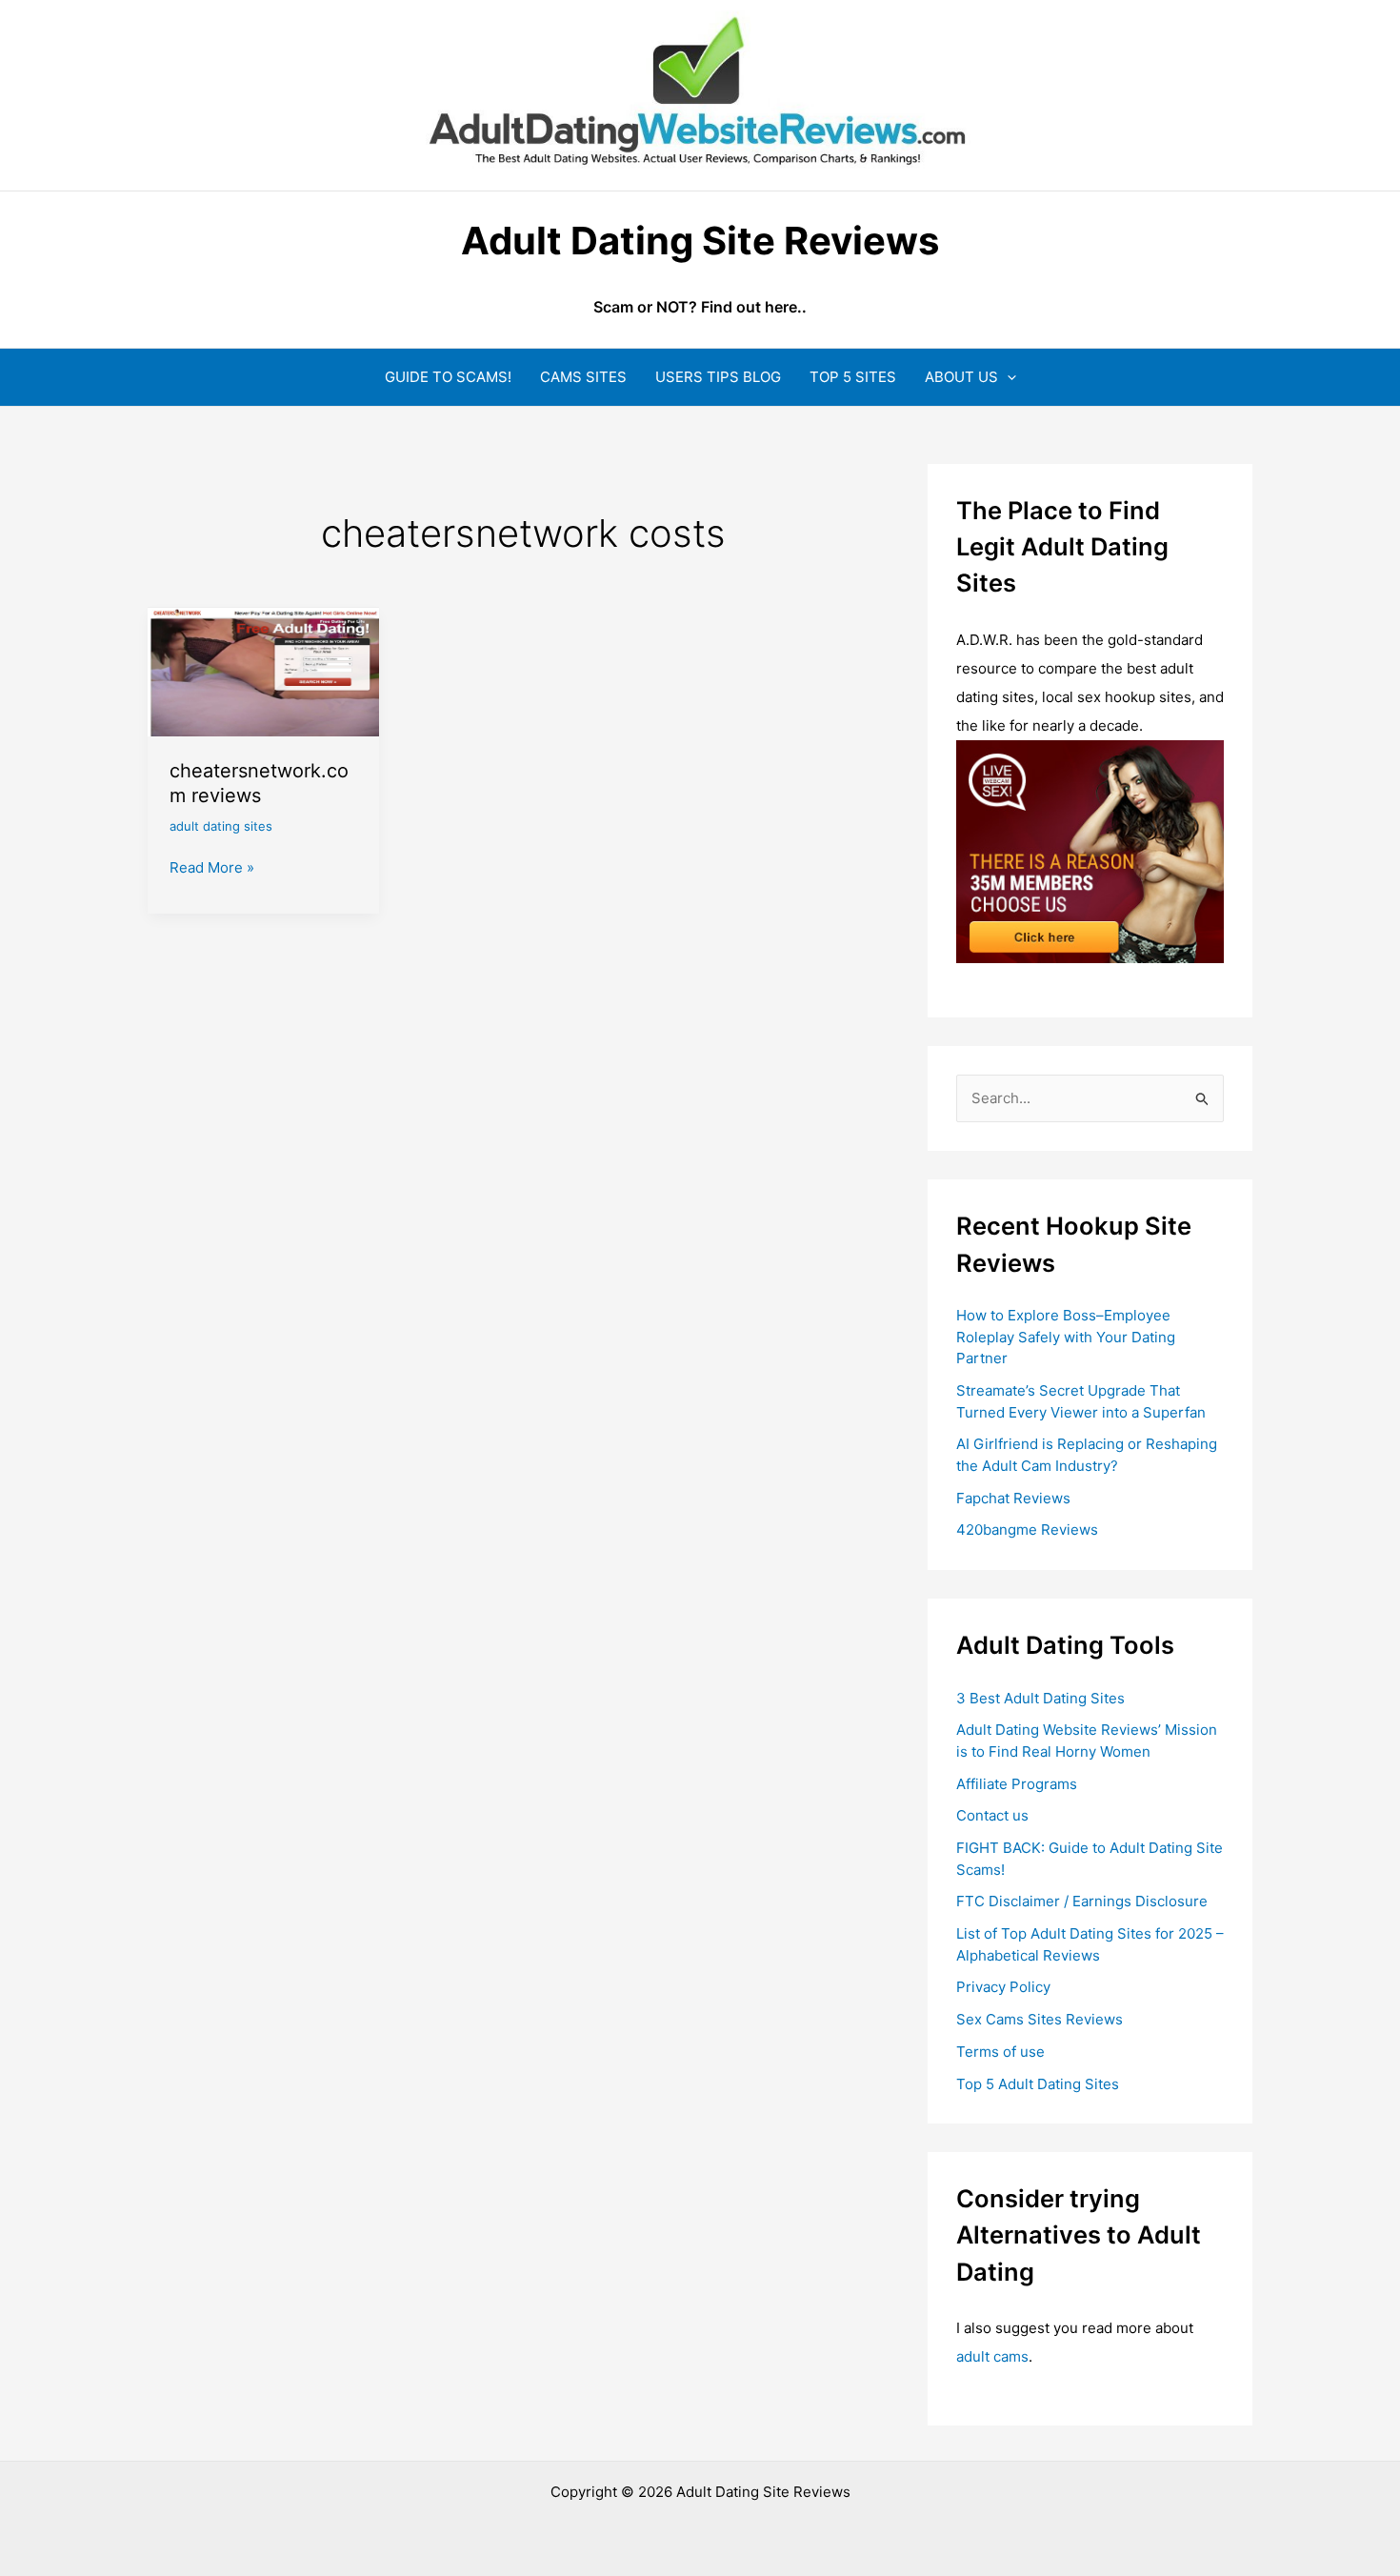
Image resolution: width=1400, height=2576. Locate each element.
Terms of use (1000, 2052)
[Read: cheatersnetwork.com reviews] (263, 670)
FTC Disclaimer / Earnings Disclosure (1082, 1901)
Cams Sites (583, 377)
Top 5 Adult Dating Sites (1038, 2084)
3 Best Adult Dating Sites (1040, 1698)
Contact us (992, 1815)
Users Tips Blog (718, 377)
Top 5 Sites (853, 377)
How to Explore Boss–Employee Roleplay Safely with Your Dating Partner (1066, 1337)
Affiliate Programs (1017, 1784)
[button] (1007, 377)
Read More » (212, 869)
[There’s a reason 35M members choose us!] (1090, 850)
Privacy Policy (1003, 1987)
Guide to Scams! (448, 377)
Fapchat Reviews (1013, 1498)
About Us (961, 377)
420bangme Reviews (1027, 1529)
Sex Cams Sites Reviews (1040, 2019)
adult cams (992, 2356)
